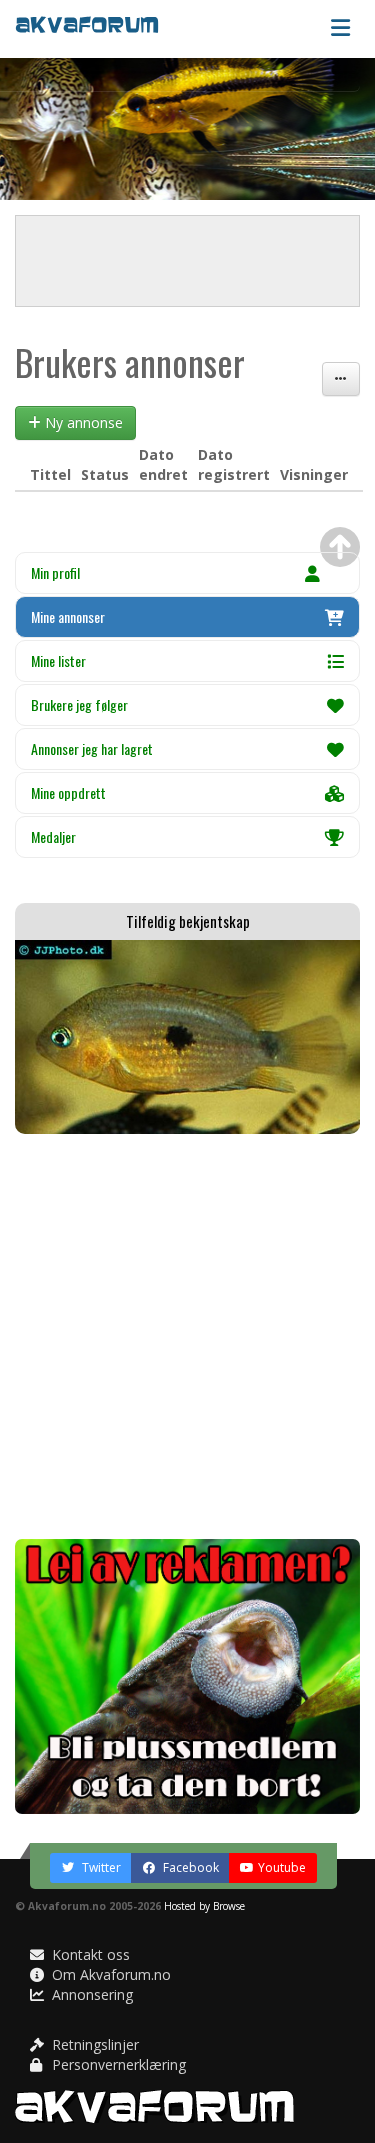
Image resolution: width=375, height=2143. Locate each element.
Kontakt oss (89, 1954)
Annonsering (90, 1994)
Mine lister (58, 660)
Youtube (282, 1867)
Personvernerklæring (117, 2064)
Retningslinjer (93, 2044)
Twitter (100, 1867)
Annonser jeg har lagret (92, 748)
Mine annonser (68, 616)
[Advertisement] (187, 1336)
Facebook (189, 1867)
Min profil (55, 572)
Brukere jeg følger (79, 704)
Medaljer (53, 836)
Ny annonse (82, 422)
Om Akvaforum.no (109, 1974)
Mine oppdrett (68, 792)
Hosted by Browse (204, 1906)
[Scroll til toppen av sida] (340, 547)
